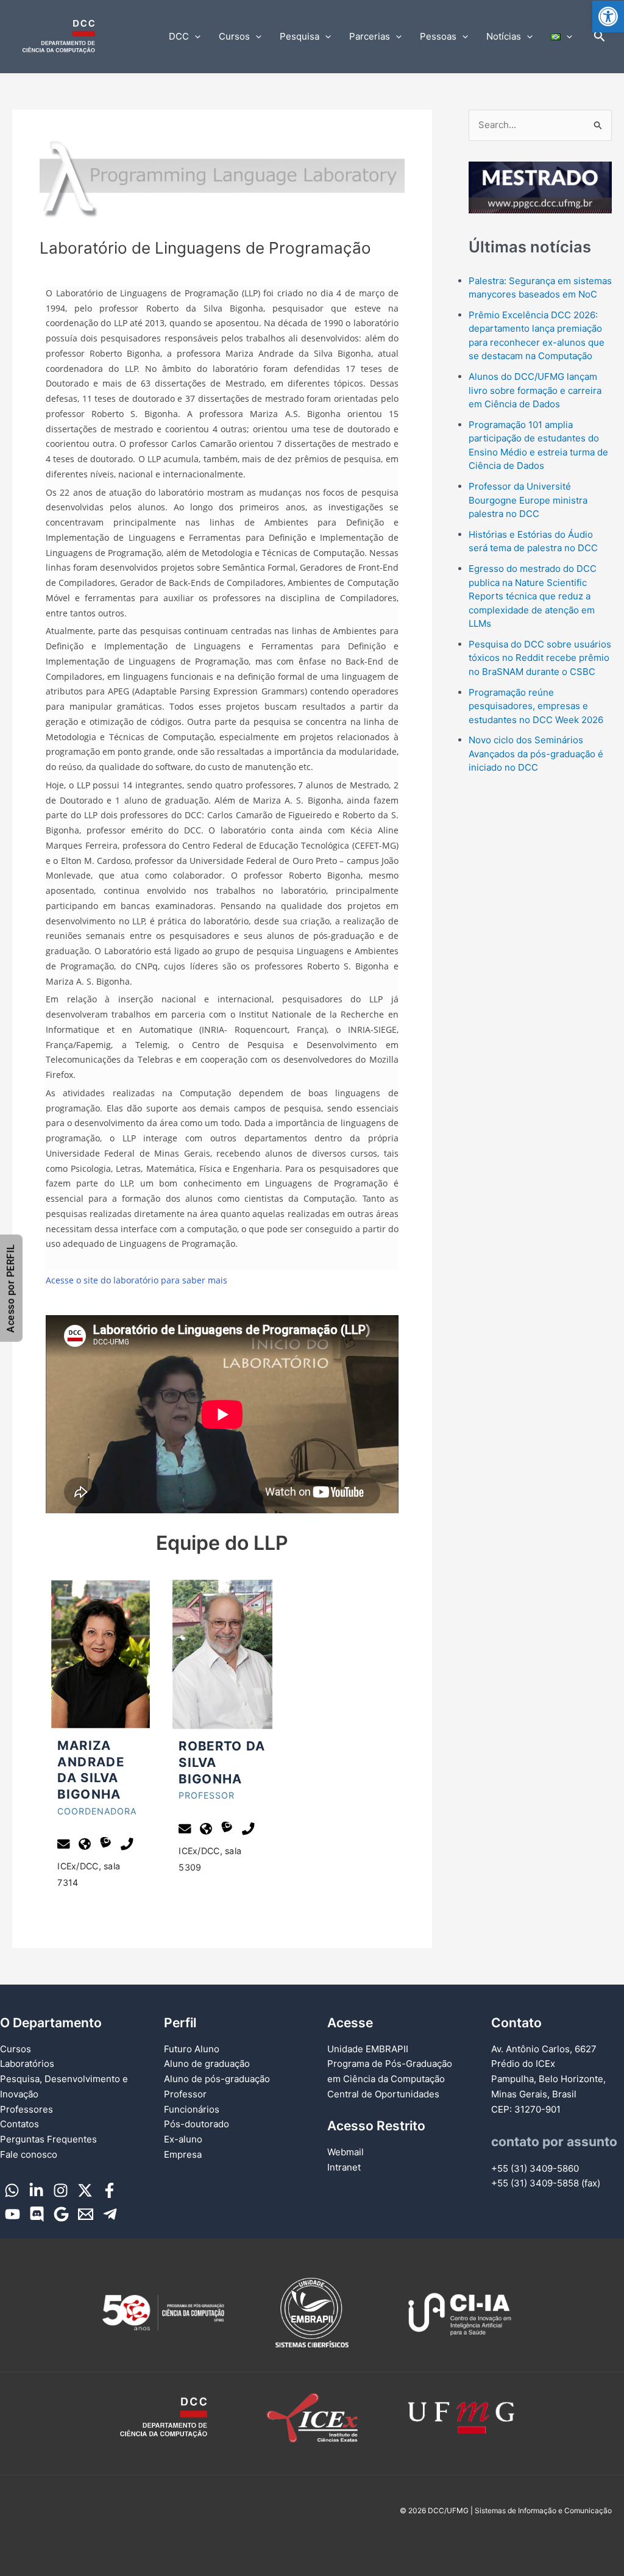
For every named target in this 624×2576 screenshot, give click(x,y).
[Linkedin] (36, 2190)
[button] (608, 16)
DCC (179, 36)
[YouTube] (12, 2214)
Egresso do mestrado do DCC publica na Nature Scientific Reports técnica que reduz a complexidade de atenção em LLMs (533, 596)
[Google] (61, 2214)
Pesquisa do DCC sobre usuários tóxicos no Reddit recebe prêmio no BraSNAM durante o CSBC (540, 658)
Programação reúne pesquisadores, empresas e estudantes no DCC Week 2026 (536, 706)
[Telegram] (110, 2214)
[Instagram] (61, 2190)
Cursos (234, 36)
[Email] (86, 2214)
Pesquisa (300, 36)
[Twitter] (85, 2190)
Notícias (504, 36)
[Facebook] (109, 2190)
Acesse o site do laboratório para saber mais (136, 1280)
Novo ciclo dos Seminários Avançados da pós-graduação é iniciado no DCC (536, 754)
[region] (540, 188)
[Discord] (37, 2214)
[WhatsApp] (12, 2190)
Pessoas (438, 36)
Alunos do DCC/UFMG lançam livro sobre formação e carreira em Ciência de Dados (535, 390)
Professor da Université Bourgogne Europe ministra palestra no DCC (528, 500)
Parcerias (370, 36)
